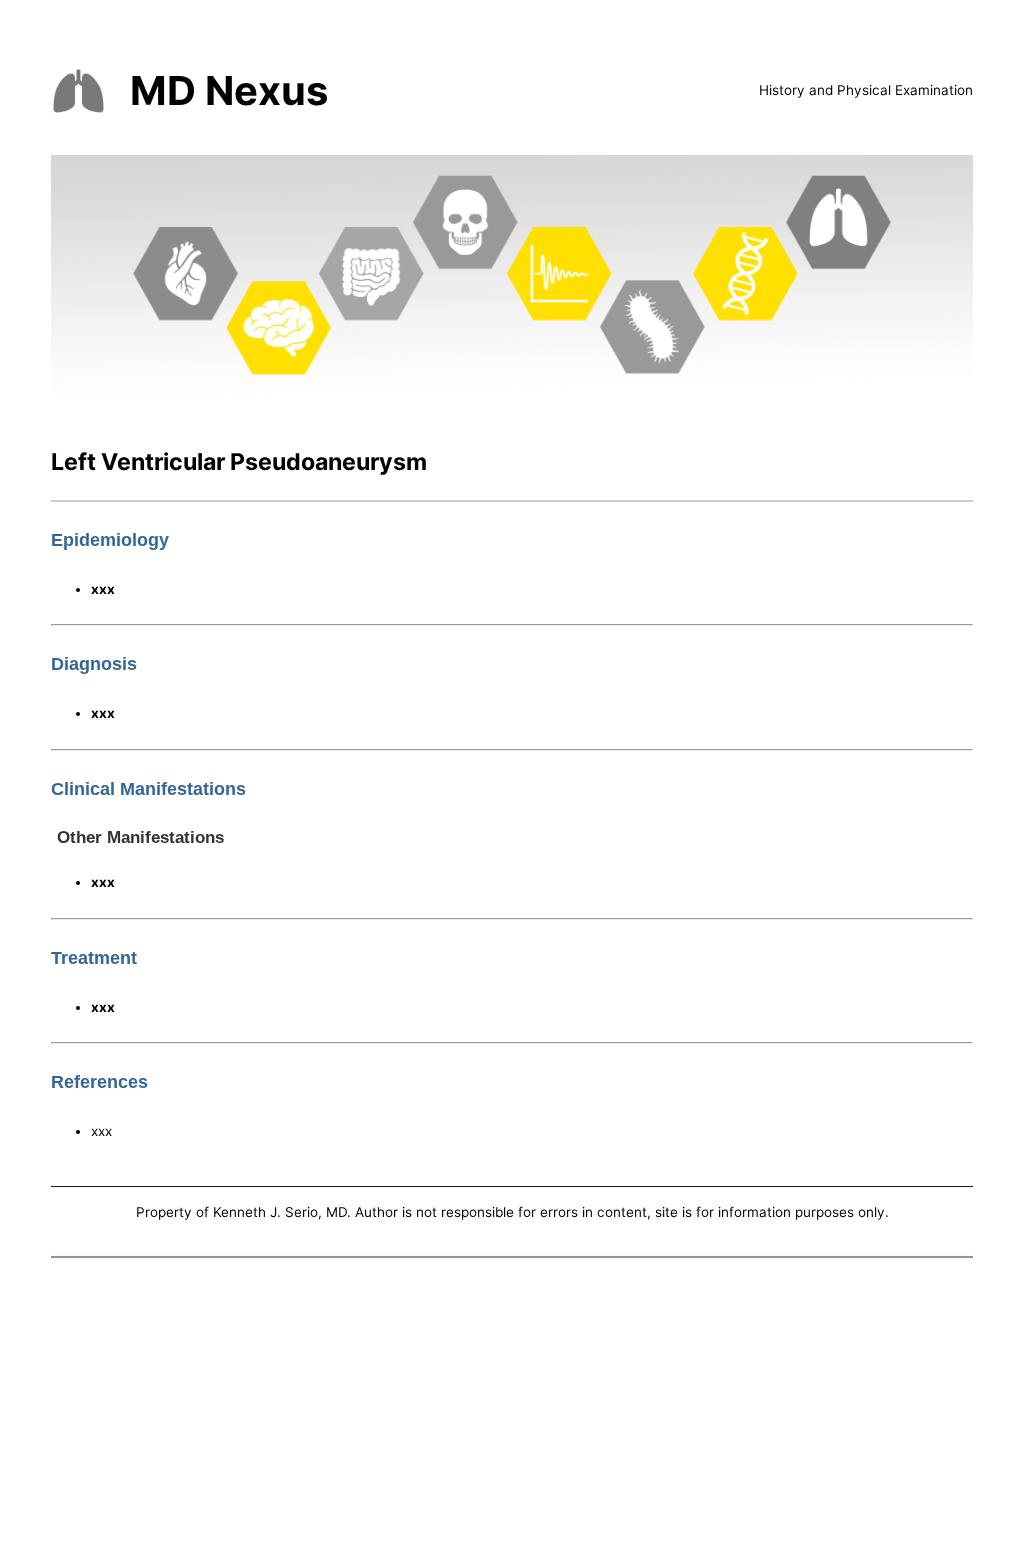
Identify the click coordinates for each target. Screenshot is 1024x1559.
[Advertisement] (512, 1412)
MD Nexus (229, 90)
